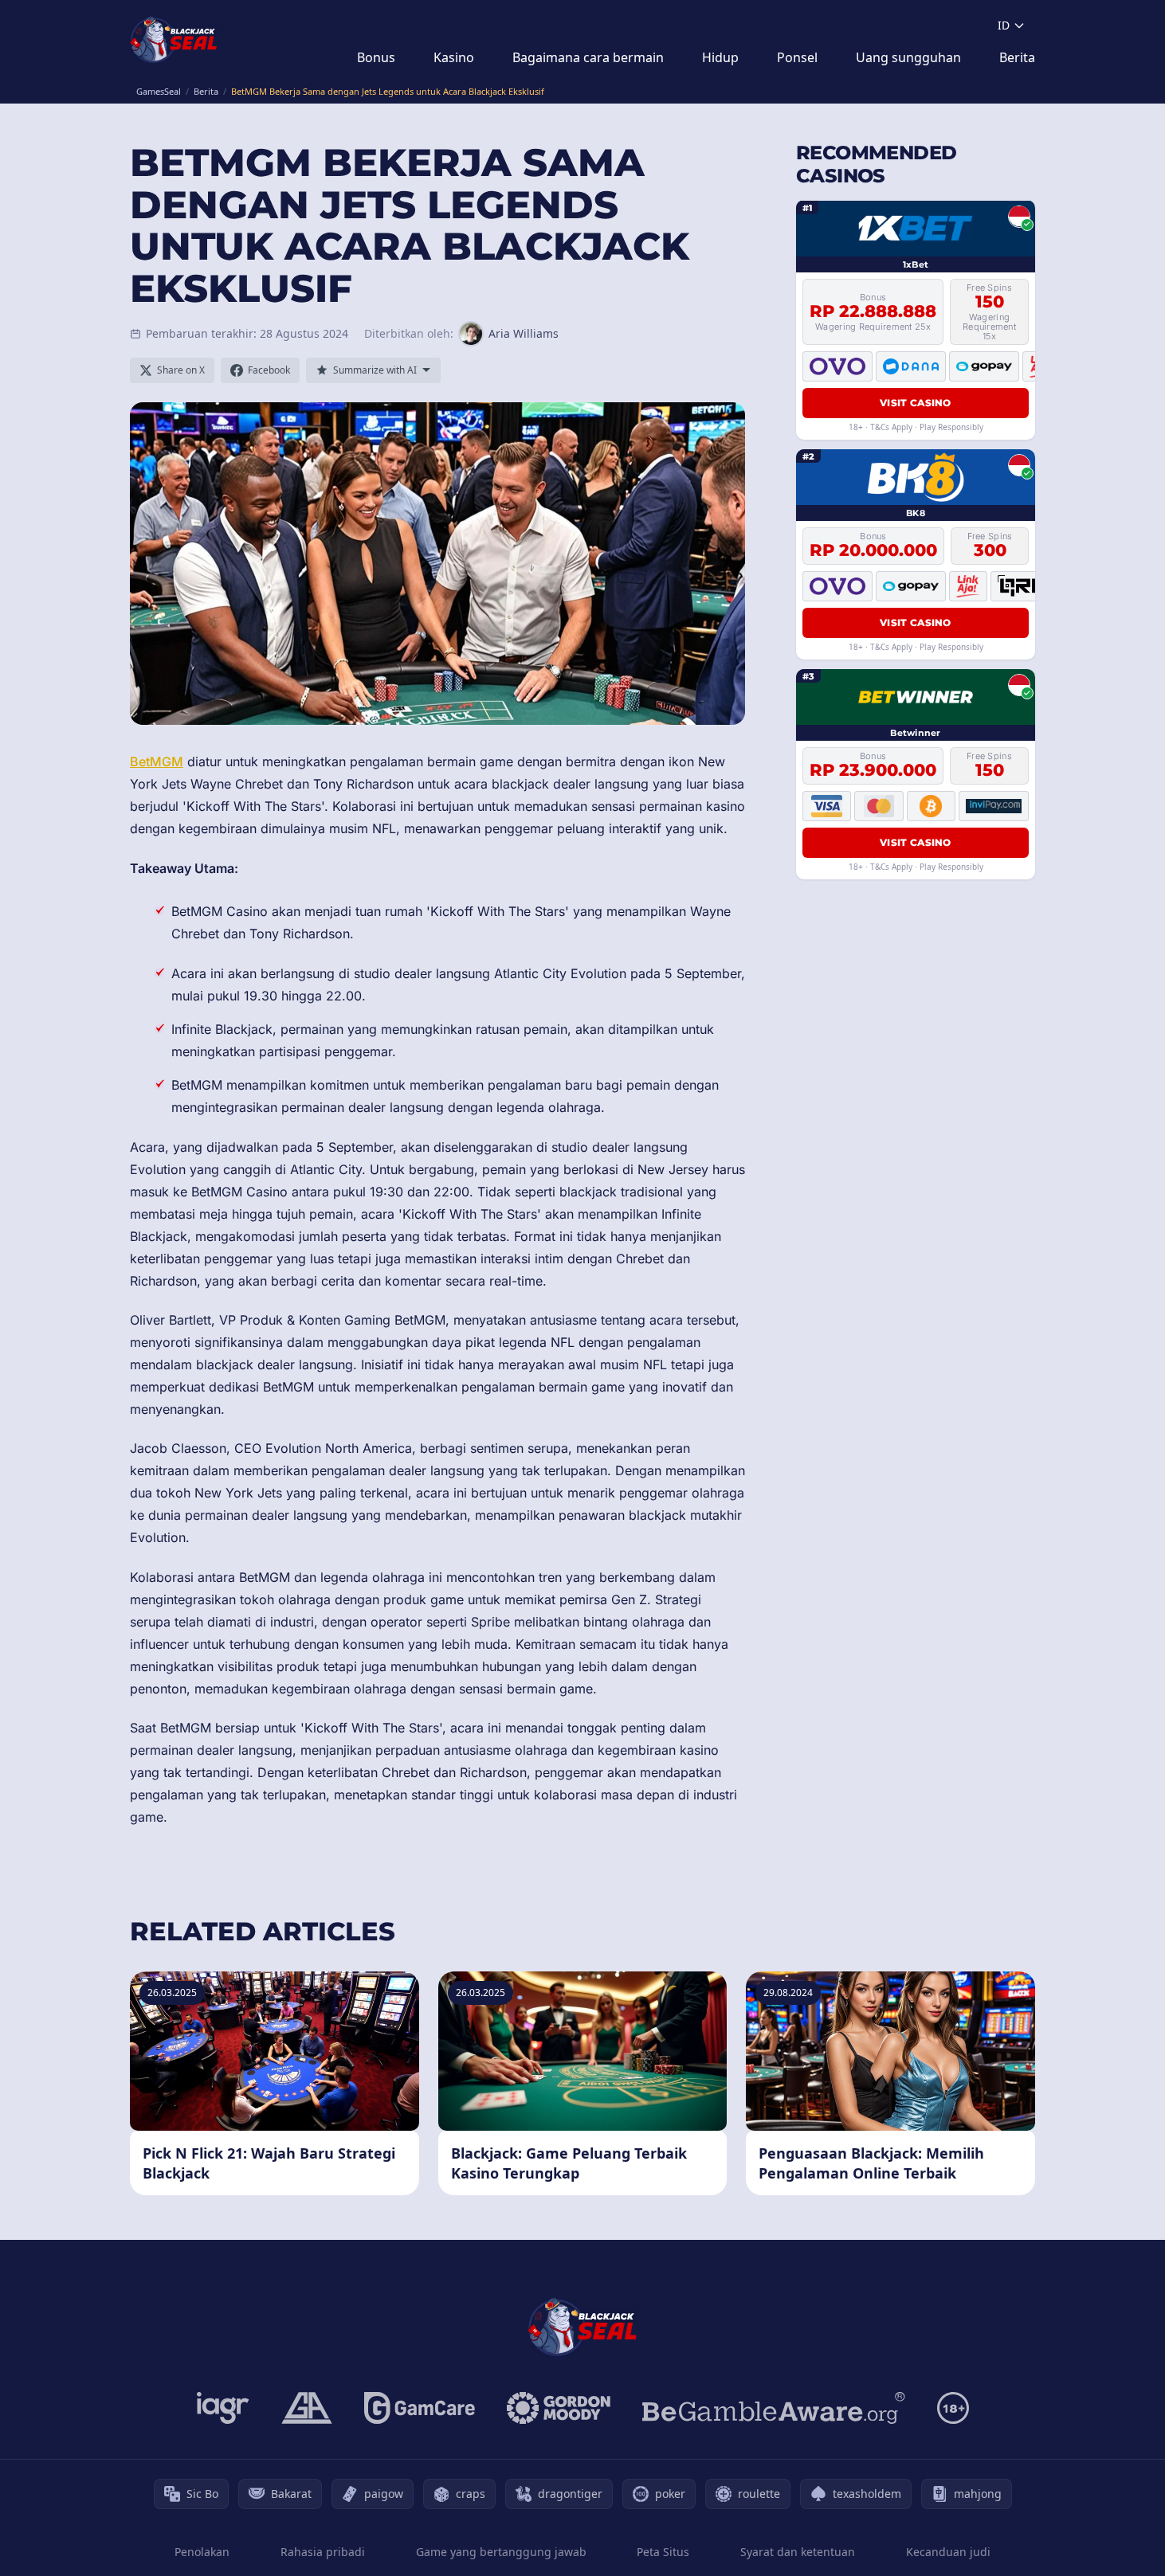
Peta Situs (663, 2552)
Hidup (720, 57)
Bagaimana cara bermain (588, 57)
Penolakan (202, 2552)
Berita (1017, 57)
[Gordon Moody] (559, 2408)
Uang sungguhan (908, 57)
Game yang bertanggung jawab (501, 2552)
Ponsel (797, 57)
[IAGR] (223, 2408)
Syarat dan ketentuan (798, 2552)
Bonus (376, 57)
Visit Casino (916, 403)
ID (1004, 25)
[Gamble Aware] (774, 2408)
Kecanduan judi (948, 2552)
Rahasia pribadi (323, 2552)
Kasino (454, 57)
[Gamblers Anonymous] (307, 2408)
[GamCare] (420, 2408)
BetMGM (157, 761)
